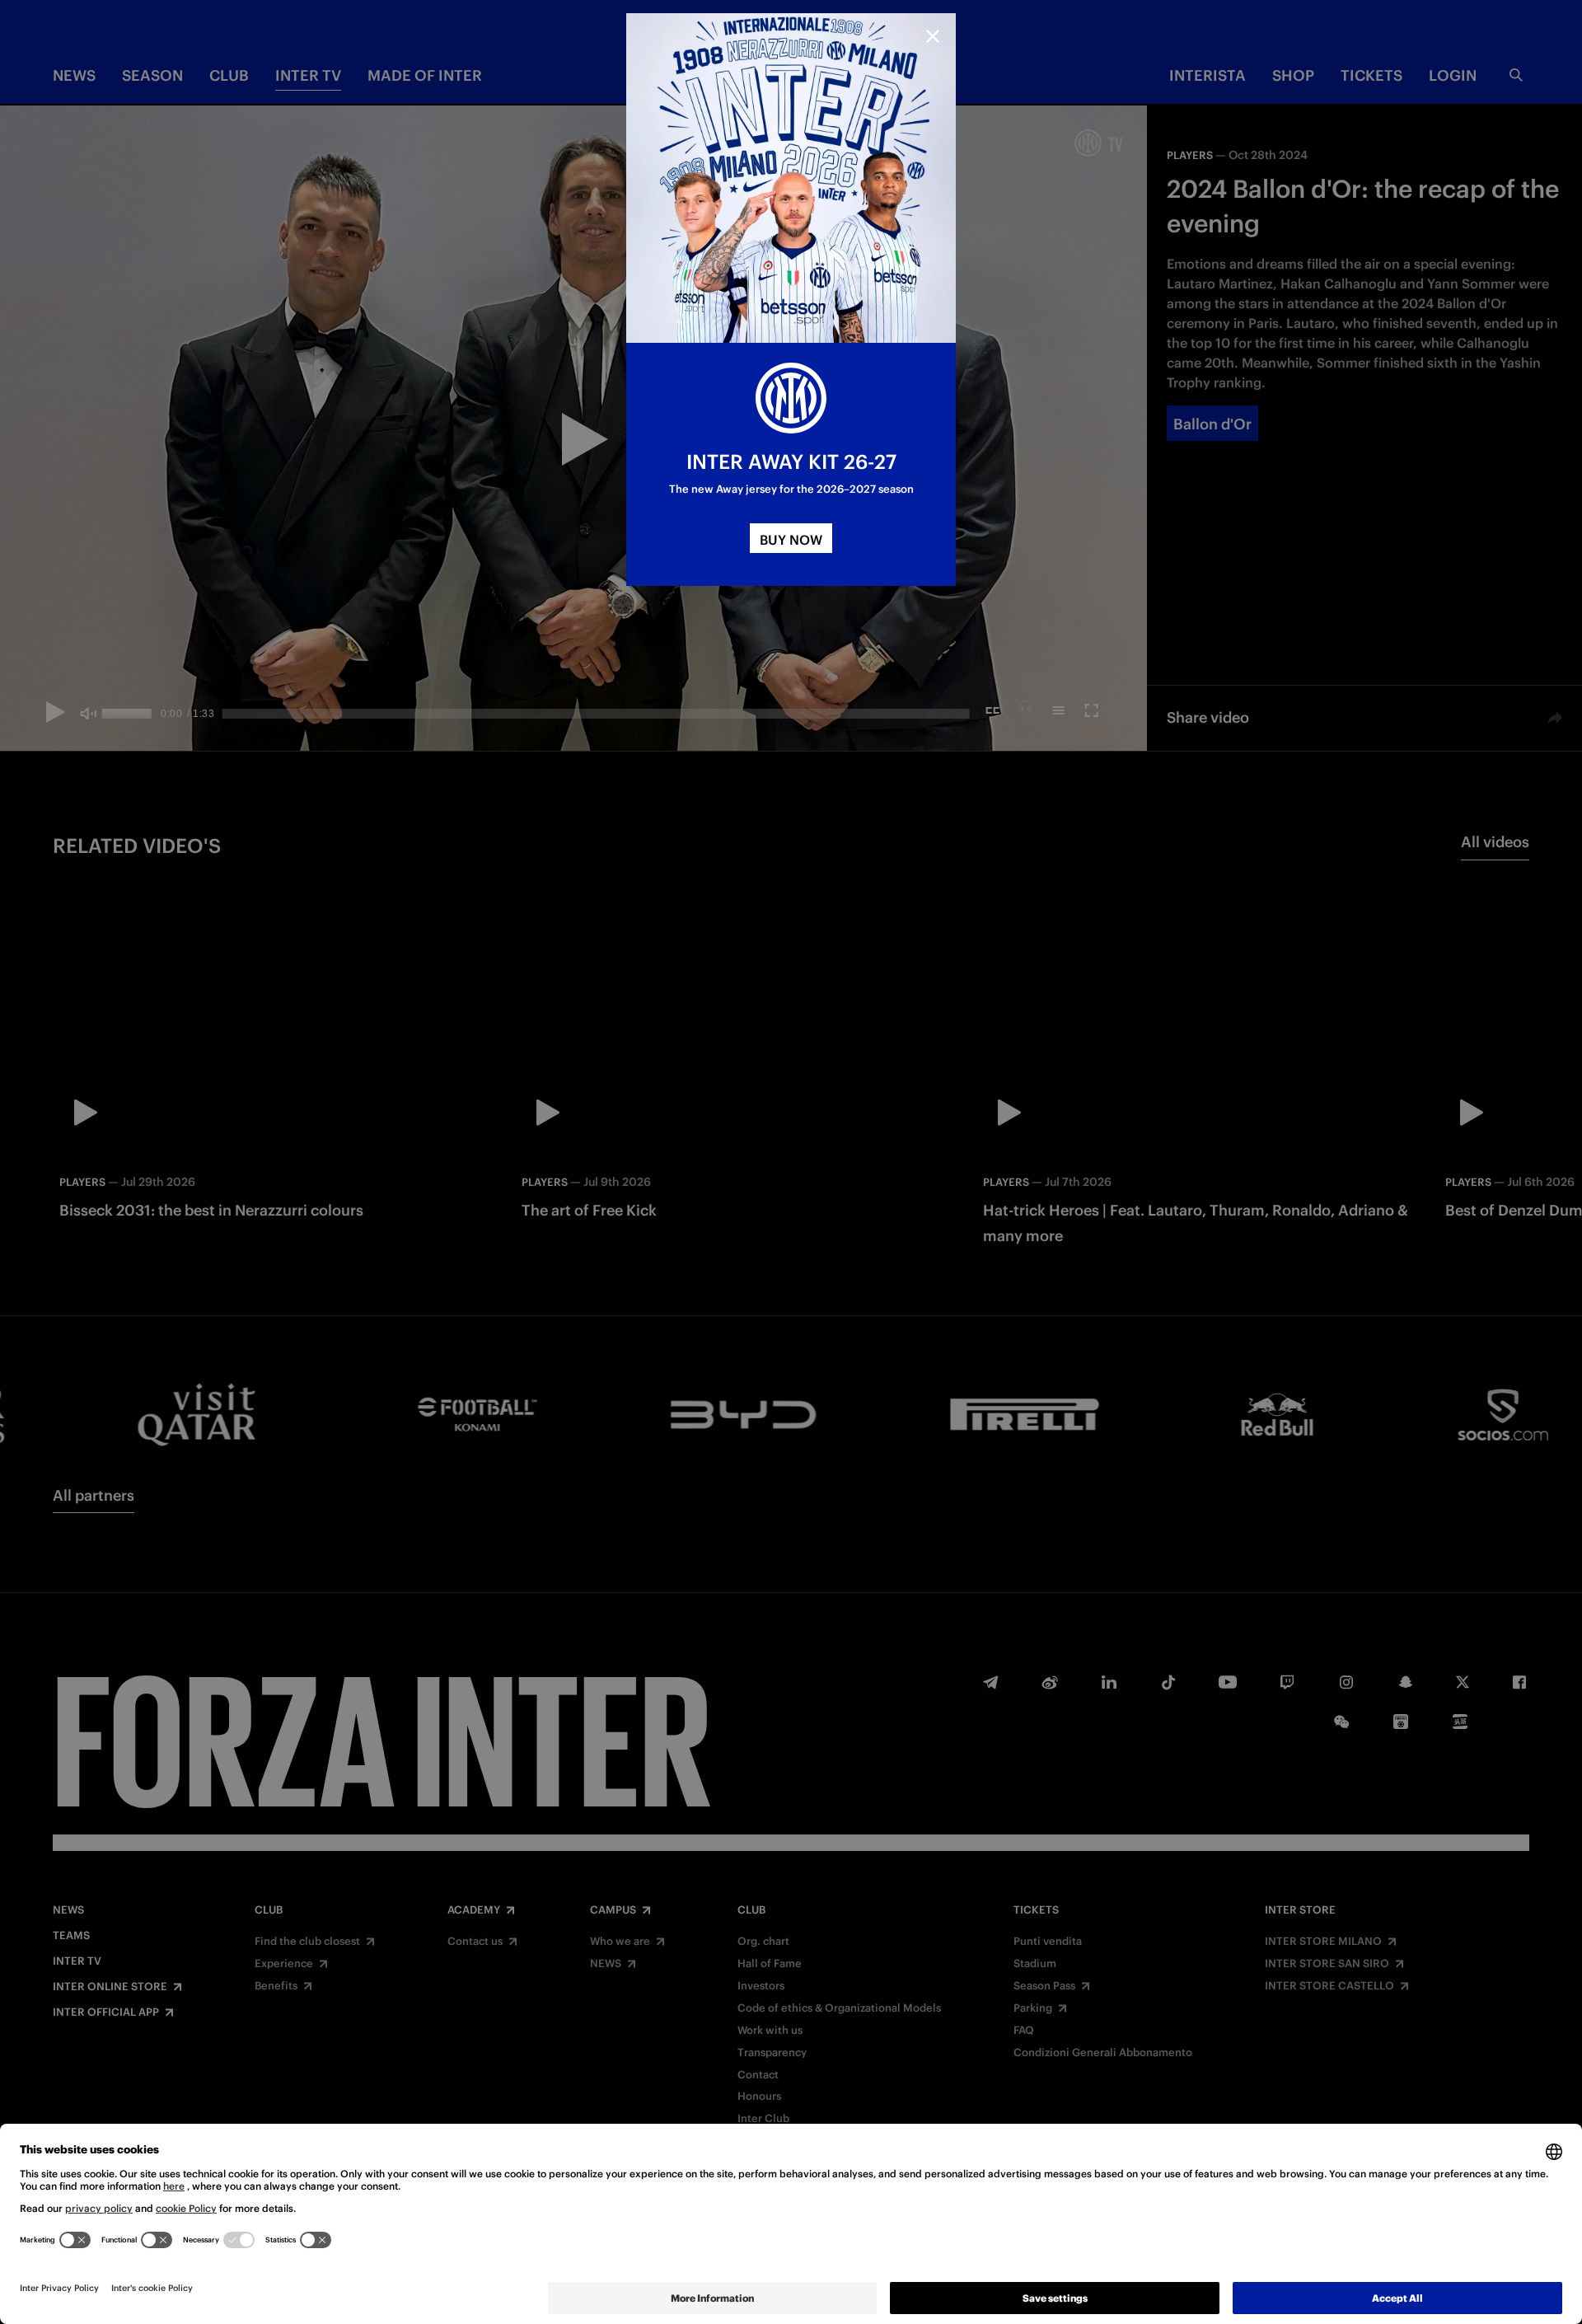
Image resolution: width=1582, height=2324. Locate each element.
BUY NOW (791, 540)
